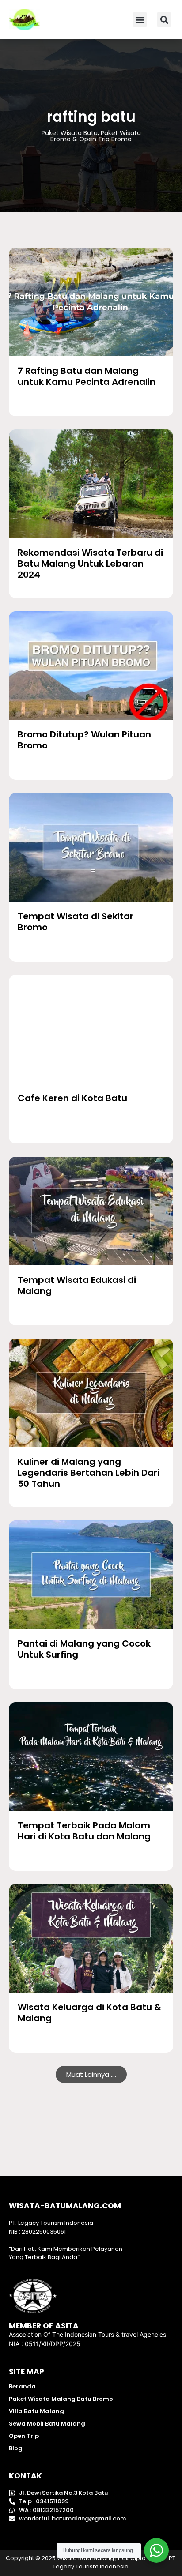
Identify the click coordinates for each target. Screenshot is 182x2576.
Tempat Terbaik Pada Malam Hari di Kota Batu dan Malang (84, 1831)
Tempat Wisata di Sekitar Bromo (76, 922)
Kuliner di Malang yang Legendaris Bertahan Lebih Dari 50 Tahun (89, 1473)
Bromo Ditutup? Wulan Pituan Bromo (84, 740)
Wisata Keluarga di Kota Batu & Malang (89, 2013)
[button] (140, 20)
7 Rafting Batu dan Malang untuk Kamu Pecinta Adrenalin (87, 376)
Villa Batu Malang (36, 2411)
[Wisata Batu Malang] (91, 302)
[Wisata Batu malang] (24, 20)
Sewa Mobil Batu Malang (47, 2424)
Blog (16, 2448)
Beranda (22, 2386)
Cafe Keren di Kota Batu (72, 1098)
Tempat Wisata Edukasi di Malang (77, 1285)
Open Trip (24, 2436)
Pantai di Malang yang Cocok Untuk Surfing (84, 1649)
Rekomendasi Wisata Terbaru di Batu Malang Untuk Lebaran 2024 (90, 564)
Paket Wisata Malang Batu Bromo (61, 2399)
